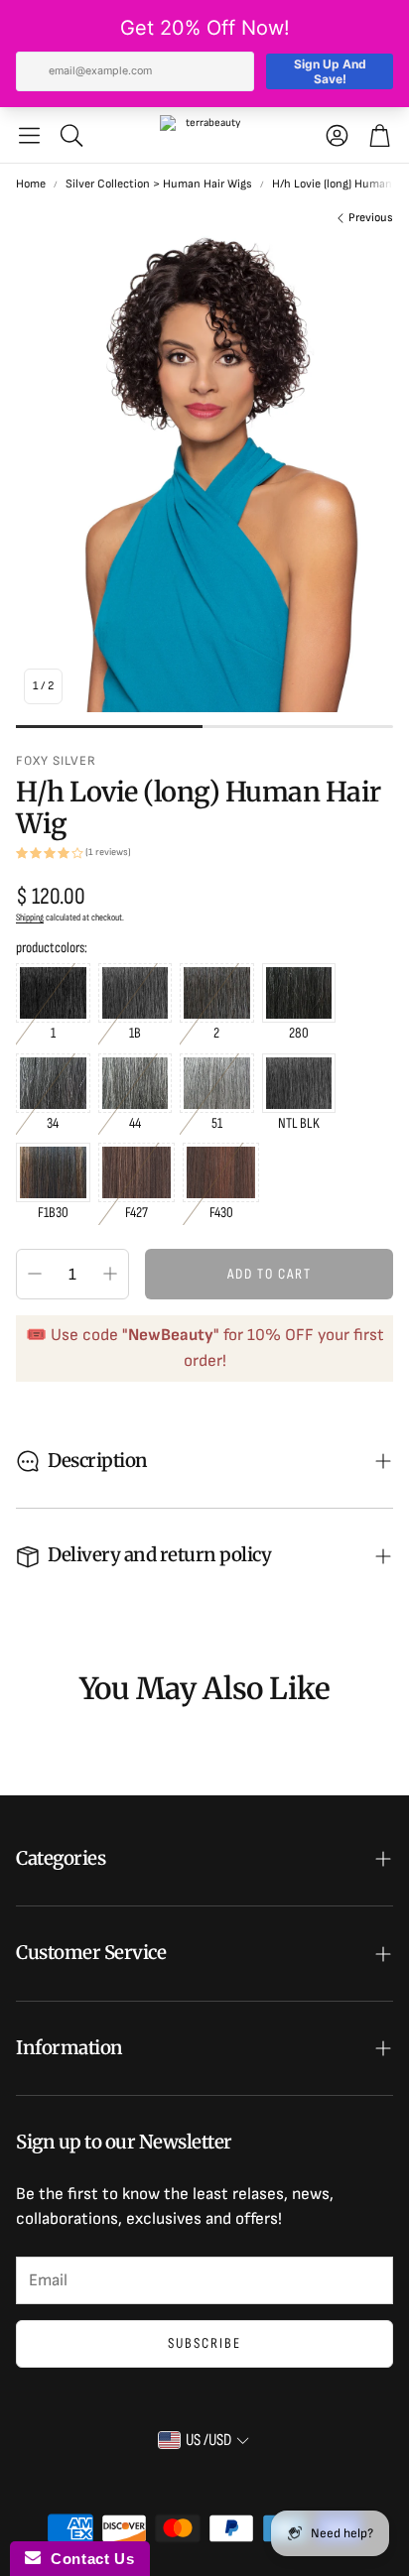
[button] (29, 135)
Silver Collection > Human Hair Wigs (159, 184)
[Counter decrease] (35, 1274)
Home (31, 184)
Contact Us (87, 2559)
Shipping (30, 918)
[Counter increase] (110, 1274)
